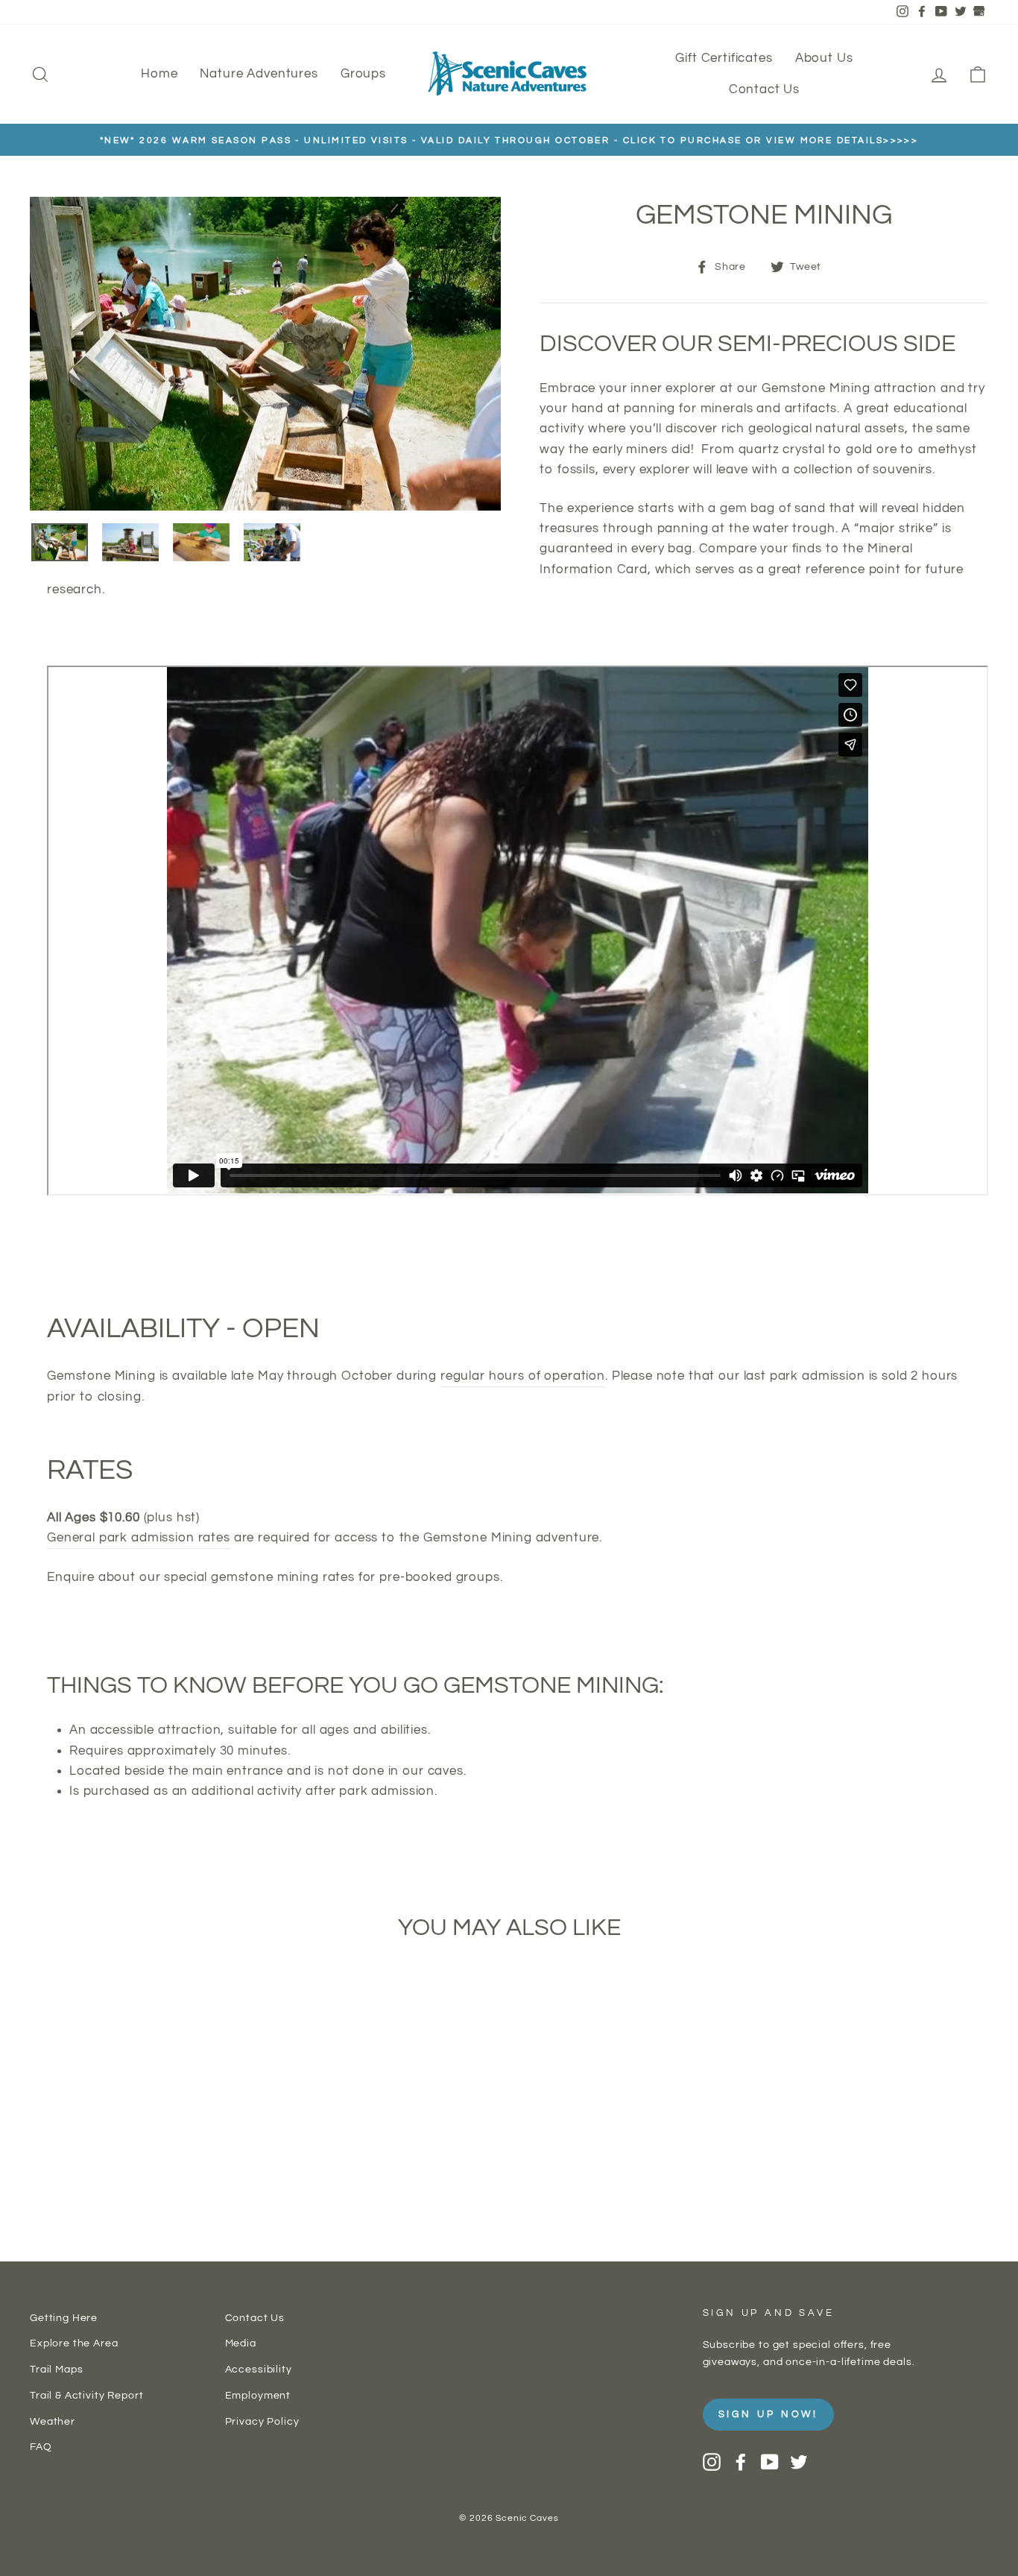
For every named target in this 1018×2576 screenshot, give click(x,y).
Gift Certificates (724, 58)
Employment (258, 2395)
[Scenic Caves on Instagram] (712, 2462)
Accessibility (259, 2369)
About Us (824, 58)
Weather (53, 2421)
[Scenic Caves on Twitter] (799, 2462)
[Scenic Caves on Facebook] (741, 2462)
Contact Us (765, 89)
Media (241, 2343)
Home (159, 74)
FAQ (41, 2447)
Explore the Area (74, 2343)
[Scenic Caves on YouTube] (770, 2462)
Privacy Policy (262, 2421)
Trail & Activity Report (87, 2395)
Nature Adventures (259, 74)
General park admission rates (139, 1538)
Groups (363, 74)
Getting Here (64, 2318)
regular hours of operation (523, 1376)
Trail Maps (57, 2369)
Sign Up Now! (769, 2414)
